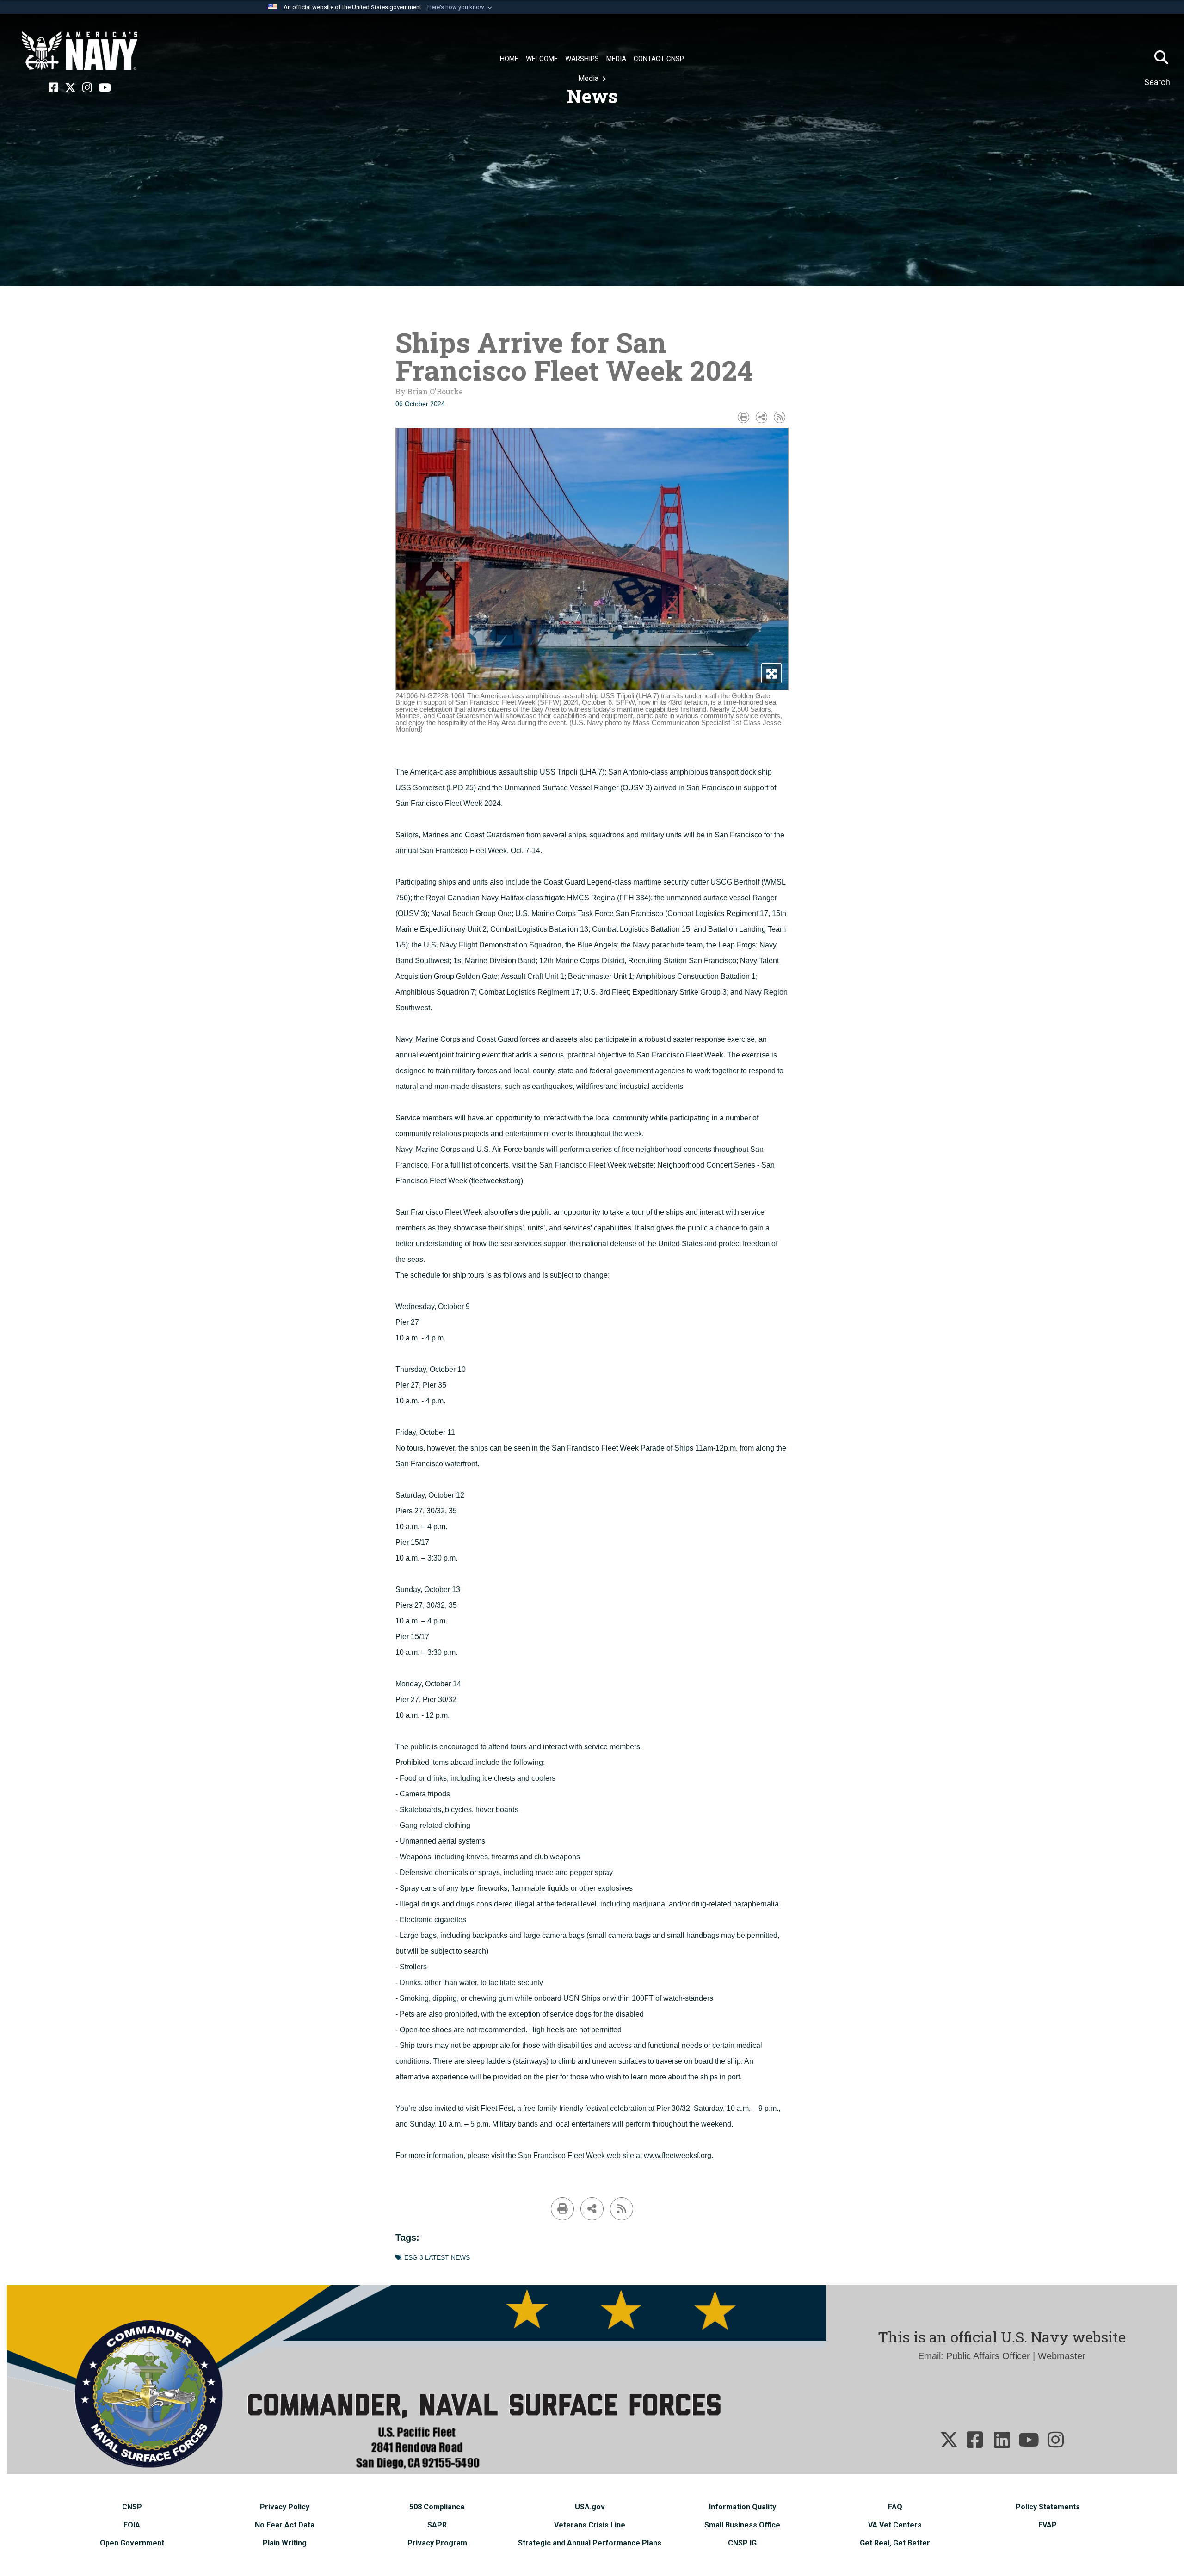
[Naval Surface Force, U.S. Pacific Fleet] (80, 51)
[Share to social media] (762, 417)
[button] (461, 7)
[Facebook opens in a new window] (53, 88)
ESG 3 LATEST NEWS (437, 2258)
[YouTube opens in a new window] (105, 88)
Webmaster (1062, 2356)
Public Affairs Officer (988, 2356)
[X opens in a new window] (70, 88)
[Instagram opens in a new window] (87, 88)
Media (589, 78)
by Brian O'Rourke (429, 391)
